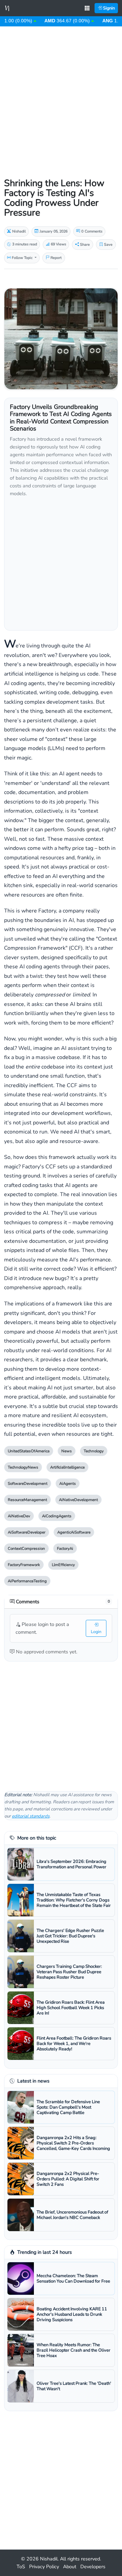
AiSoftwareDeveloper (27, 1532)
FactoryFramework (24, 1565)
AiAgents (68, 1483)
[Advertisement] (61, 95)
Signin (108, 8)
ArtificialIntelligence (67, 1467)
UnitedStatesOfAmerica (29, 1451)
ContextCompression (26, 1548)
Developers (93, 2567)
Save (108, 245)
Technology (94, 1451)
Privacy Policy (44, 2567)
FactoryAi (65, 1548)
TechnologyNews (23, 1467)
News (67, 1451)
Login (96, 1632)
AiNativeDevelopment (78, 1500)
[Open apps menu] (87, 8)
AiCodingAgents (57, 1516)
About (70, 2567)
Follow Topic (22, 258)
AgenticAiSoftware (74, 1532)
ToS (21, 2567)
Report (56, 258)
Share (84, 245)
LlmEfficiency (63, 1565)
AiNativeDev (19, 1516)
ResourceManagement (27, 1500)
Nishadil (49, 2559)
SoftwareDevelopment (28, 1483)
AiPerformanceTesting (27, 1581)
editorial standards (31, 1816)
